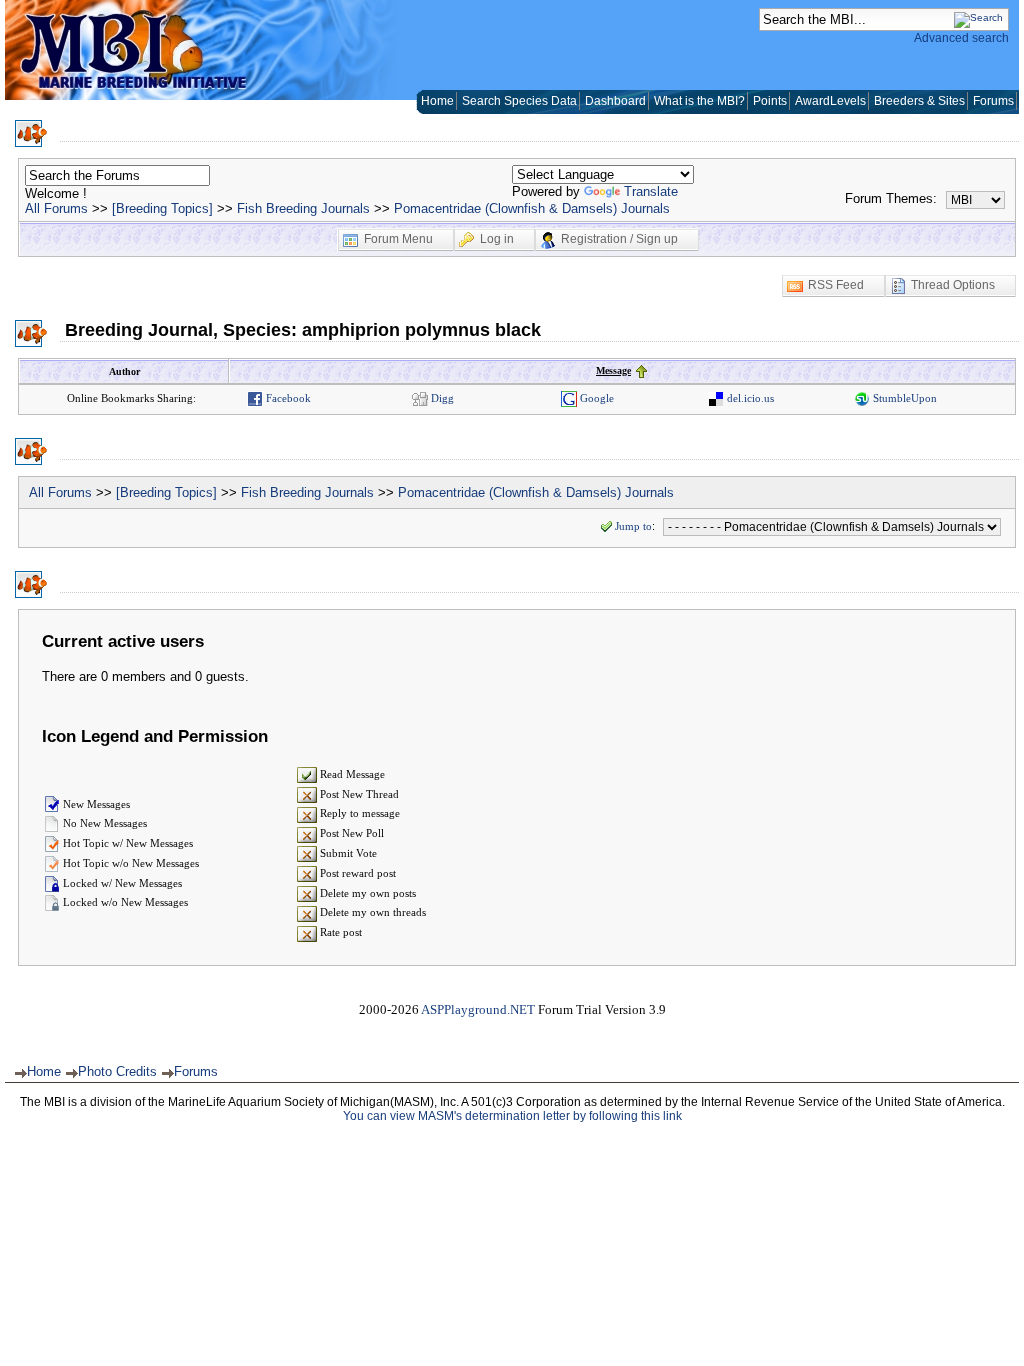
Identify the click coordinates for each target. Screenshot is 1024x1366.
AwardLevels (830, 101)
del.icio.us (749, 398)
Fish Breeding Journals (303, 208)
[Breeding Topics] (162, 208)
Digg (441, 398)
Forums (993, 101)
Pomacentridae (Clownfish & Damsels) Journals (532, 208)
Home (437, 101)
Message (613, 370)
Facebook (287, 398)
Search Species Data (519, 101)
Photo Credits (117, 1071)
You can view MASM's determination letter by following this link (512, 1116)
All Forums (56, 208)
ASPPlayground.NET (478, 1009)
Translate (651, 191)
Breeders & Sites (919, 101)
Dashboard (615, 101)
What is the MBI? (699, 101)
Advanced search (961, 38)
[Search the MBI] (978, 17)
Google (595, 398)
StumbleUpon (903, 398)
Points (770, 101)
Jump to (633, 526)
